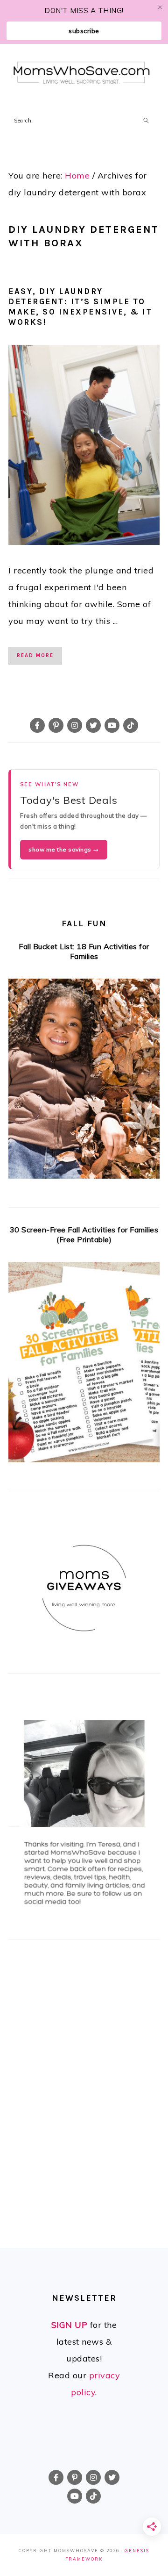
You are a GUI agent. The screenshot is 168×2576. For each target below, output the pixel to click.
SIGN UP (70, 2325)
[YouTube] (112, 725)
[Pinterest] (56, 725)
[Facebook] (37, 725)
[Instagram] (75, 725)
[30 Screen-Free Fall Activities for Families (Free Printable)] (84, 1365)
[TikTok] (131, 725)
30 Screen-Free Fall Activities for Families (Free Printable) (84, 1234)
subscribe (84, 31)
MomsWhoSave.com (82, 74)
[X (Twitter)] (93, 725)
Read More (35, 655)
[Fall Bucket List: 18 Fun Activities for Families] (84, 1082)
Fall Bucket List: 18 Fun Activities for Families (84, 951)
